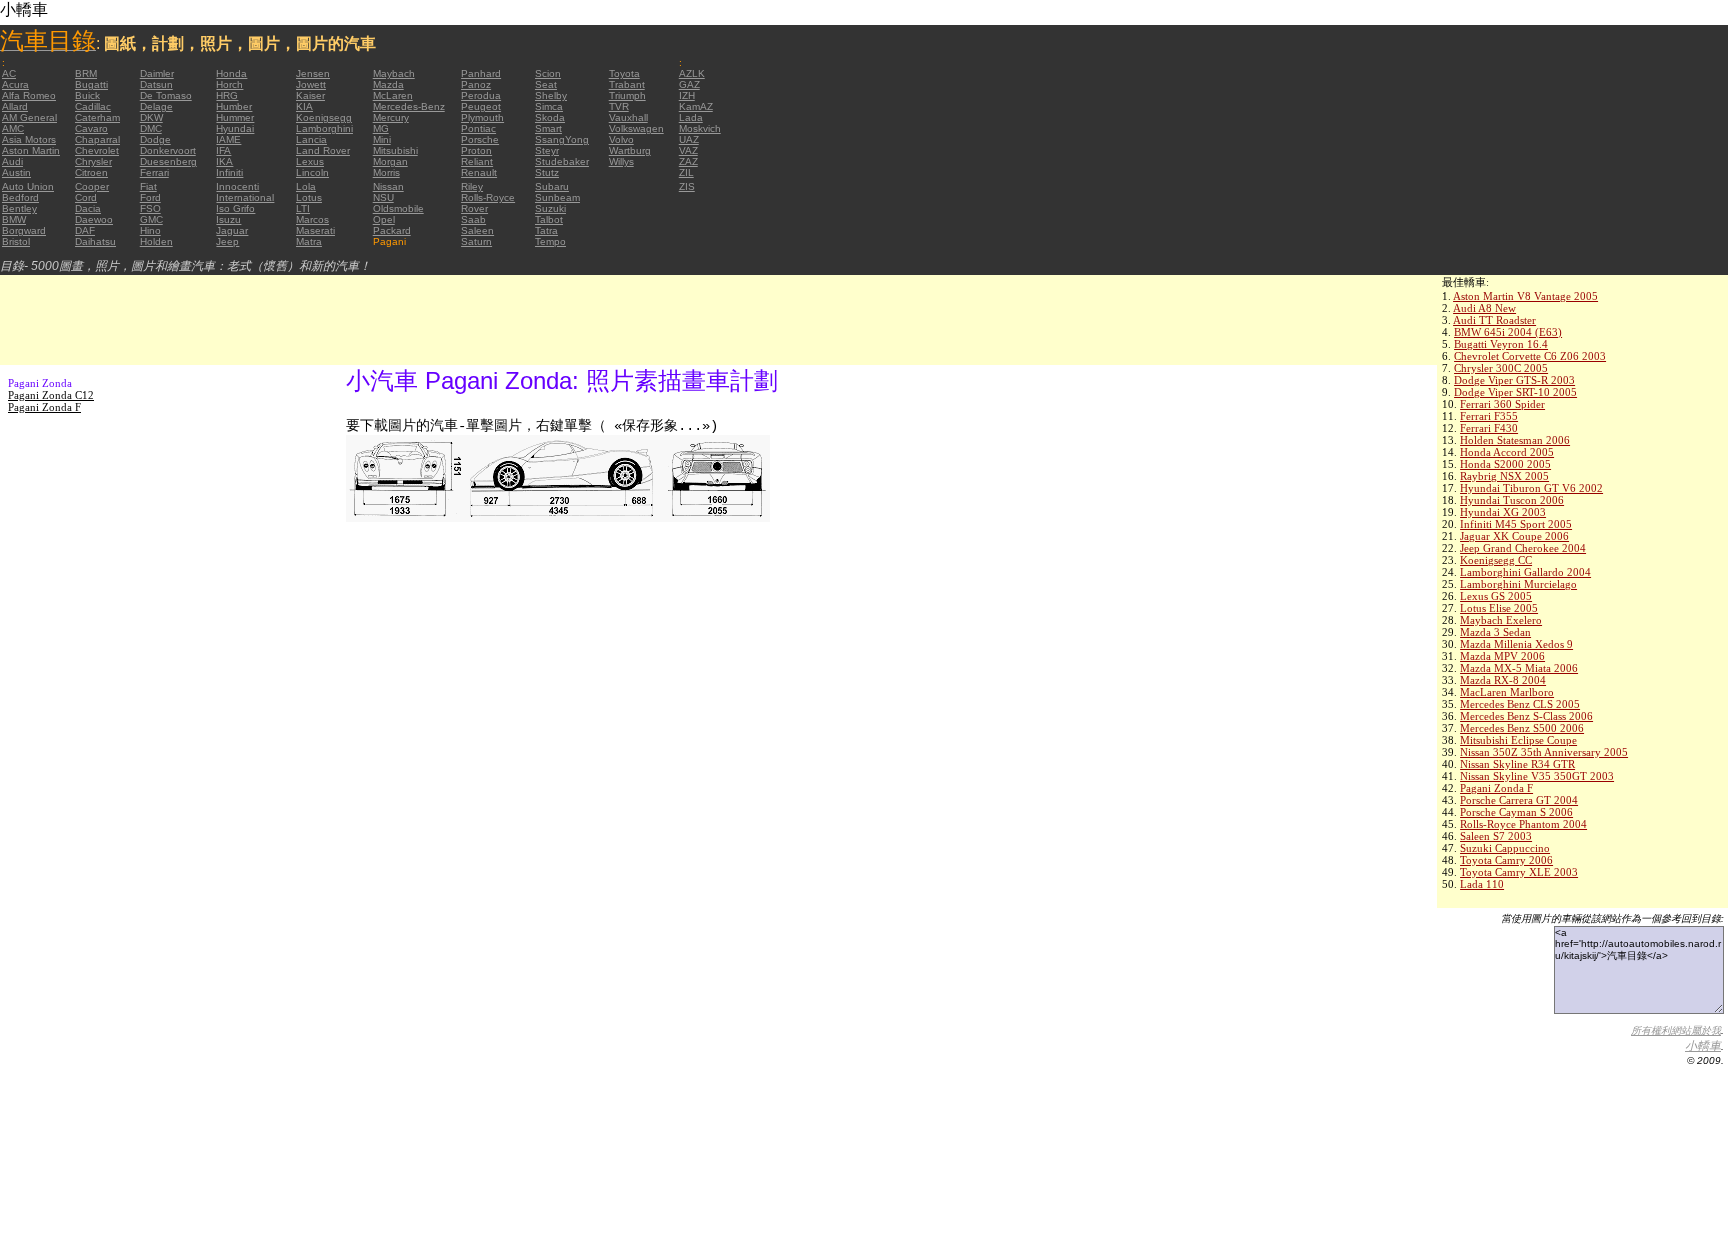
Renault (479, 172)
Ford (150, 197)
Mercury (391, 117)
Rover (474, 208)
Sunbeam (557, 197)
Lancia (311, 139)
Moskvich (700, 128)
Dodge (155, 139)
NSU (383, 197)
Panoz (476, 84)
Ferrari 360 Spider (1502, 404)
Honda (231, 73)
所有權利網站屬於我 (1676, 1030)
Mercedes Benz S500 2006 (1522, 728)
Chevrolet (97, 150)
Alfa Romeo (29, 95)
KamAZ (696, 106)
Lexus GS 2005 (1496, 596)
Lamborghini (324, 128)
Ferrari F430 (1489, 428)
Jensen (313, 73)
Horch (229, 84)
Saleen (477, 230)
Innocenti (237, 186)
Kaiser (310, 95)
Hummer (235, 117)
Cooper (92, 186)
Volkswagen (636, 128)
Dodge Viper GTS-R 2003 (1514, 380)
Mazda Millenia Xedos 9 (1516, 644)
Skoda (550, 117)
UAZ (689, 139)
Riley (472, 186)
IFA (223, 150)
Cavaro (91, 128)
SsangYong (562, 139)
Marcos (312, 219)
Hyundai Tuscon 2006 (1512, 500)
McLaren (393, 95)
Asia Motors (29, 139)
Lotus (309, 197)
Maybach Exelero (1501, 620)
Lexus (310, 161)
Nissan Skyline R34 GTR (1517, 764)
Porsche (480, 139)
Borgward (24, 230)
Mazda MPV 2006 (1502, 656)
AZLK (692, 73)
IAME (228, 139)
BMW (14, 219)
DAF (85, 230)
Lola (306, 186)
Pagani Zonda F (1496, 788)
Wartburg (630, 150)
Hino (150, 230)
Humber (234, 106)
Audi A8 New (1484, 308)
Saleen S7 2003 (1496, 836)
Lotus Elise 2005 (1499, 608)
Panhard (481, 73)
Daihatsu (95, 241)
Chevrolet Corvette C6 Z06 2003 (1530, 356)
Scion (548, 73)
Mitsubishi (395, 150)
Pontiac (478, 128)
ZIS (687, 186)
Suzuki (550, 208)
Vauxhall (628, 117)
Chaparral (97, 139)
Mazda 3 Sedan (1495, 632)
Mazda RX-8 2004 (1503, 680)
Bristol (16, 241)
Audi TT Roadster (1494, 320)
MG (381, 128)
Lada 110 (1482, 884)
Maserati (315, 230)
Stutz (547, 172)
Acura (15, 84)
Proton (476, 150)
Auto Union (28, 186)
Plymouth (482, 117)
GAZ (689, 84)
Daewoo (94, 219)
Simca (549, 106)
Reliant (477, 161)
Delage (156, 106)
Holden (156, 241)
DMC (151, 128)
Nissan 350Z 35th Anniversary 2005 (1544, 752)
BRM (86, 73)
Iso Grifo (235, 208)
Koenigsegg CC (1496, 560)
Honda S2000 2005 (1505, 464)
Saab (473, 219)
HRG (227, 95)
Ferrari (154, 172)
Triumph (627, 95)
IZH (687, 95)
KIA (304, 106)
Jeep (227, 241)
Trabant (627, 84)
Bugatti (91, 84)
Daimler (157, 73)
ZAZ (688, 161)
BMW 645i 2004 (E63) (1508, 332)
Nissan (388, 186)
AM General (29, 117)
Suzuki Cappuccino (1505, 848)
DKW (151, 117)
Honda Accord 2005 (1507, 452)
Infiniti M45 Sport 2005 (1516, 524)
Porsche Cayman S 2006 (1516, 812)
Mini (382, 139)
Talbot (549, 219)
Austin (16, 172)
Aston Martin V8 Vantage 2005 (1525, 296)
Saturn (476, 241)
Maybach (394, 73)
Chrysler (93, 161)
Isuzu (228, 219)
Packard (392, 230)
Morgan (390, 161)
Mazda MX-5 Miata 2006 (1519, 668)
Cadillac (93, 106)
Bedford (20, 197)
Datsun (156, 84)
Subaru (552, 186)
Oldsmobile (398, 208)
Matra (309, 241)
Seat (546, 84)
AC (9, 73)
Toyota (624, 73)
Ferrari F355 (1489, 416)
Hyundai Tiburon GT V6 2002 (1531, 488)
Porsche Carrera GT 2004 (1519, 800)
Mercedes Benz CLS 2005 (1520, 704)
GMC (151, 219)
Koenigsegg (324, 117)
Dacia (88, 208)
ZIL (686, 172)
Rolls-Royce (488, 197)
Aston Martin (31, 150)
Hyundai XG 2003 (1503, 512)
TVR (619, 106)
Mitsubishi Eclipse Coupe (1518, 740)
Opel (384, 219)
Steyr (547, 150)
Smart (548, 128)
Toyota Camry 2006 (1506, 860)
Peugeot (481, 106)
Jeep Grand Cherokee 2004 (1523, 548)
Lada (691, 117)
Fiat (148, 186)
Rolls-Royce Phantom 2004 (1523, 824)
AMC (13, 128)
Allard (15, 106)
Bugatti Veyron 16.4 (1501, 344)
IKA (224, 161)
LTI (303, 208)
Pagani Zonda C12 (51, 395)
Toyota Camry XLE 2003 (1519, 872)
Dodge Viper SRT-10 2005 (1515, 392)
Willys (621, 161)
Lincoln (312, 172)
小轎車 (1703, 1046)
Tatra (546, 230)
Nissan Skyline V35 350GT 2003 (1537, 776)
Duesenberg (168, 161)
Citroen (91, 172)
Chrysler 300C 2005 (1501, 368)
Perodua (481, 95)
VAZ (688, 150)
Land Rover (323, 150)
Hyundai (235, 128)
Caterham (97, 117)
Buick (87, 95)
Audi (12, 161)
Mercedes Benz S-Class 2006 (1526, 716)
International (245, 197)
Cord (86, 197)
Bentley (19, 208)
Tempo (550, 241)
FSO (150, 208)
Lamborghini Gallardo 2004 (1525, 572)
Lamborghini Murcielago (1518, 584)
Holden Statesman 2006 (1515, 440)
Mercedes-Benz (409, 106)
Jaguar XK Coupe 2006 (1514, 536)
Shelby (551, 95)
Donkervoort (168, 150)
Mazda (388, 84)
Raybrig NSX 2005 (1504, 476)
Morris (386, 172)
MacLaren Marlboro (1507, 692)
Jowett (311, 84)
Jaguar (232, 230)
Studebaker (562, 161)
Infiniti (229, 172)
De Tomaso (166, 95)
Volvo (621, 139)
